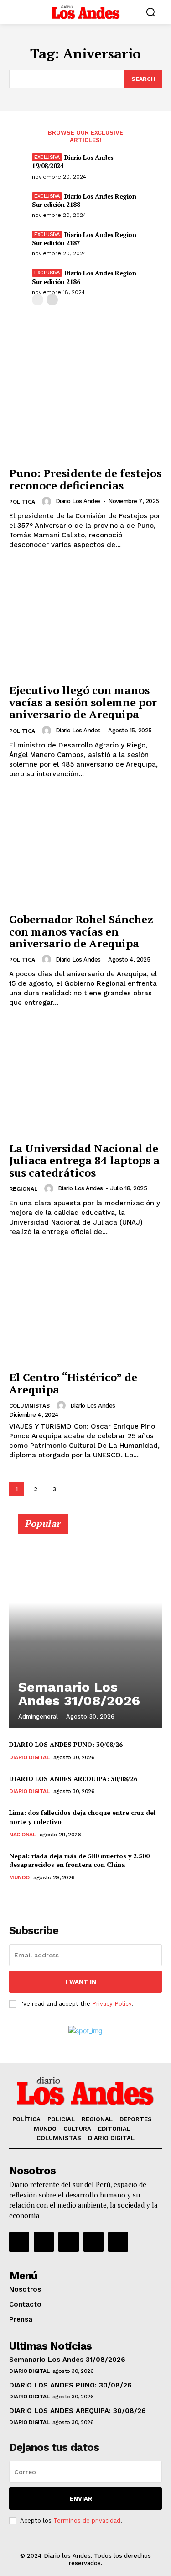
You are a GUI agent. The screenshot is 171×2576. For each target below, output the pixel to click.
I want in (81, 1982)
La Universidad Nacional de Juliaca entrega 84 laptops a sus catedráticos (84, 1160)
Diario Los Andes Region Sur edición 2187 (84, 239)
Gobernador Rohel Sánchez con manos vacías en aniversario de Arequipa (81, 931)
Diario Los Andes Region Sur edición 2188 (84, 200)
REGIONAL (23, 1189)
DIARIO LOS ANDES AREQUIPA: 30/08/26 (73, 1779)
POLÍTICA (22, 502)
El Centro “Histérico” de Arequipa (73, 1383)
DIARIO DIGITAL (29, 1757)
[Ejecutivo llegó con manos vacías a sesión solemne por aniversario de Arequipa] (85, 622)
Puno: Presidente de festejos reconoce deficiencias (85, 479)
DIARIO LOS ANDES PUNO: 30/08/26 (66, 1744)
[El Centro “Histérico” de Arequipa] (85, 1309)
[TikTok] (68, 2242)
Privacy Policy (112, 2004)
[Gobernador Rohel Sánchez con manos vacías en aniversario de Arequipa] (85, 851)
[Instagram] (44, 2242)
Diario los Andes (78, 501)
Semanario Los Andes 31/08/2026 (79, 1694)
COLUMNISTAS (29, 1406)
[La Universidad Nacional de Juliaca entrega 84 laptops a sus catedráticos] (85, 1080)
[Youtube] (118, 2242)
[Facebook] (19, 2242)
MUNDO (19, 1877)
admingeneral (38, 1716)
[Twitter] (93, 2242)
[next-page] (52, 300)
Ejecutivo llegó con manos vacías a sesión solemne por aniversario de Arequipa (83, 702)
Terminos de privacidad (87, 2521)
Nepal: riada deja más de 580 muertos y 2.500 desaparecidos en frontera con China (79, 1860)
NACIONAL (22, 1835)
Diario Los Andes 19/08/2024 (73, 161)
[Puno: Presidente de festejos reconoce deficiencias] (85, 405)
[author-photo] (48, 501)
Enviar (81, 2499)
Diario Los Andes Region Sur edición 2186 (84, 277)
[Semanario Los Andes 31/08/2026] (85, 1625)
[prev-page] (38, 300)
